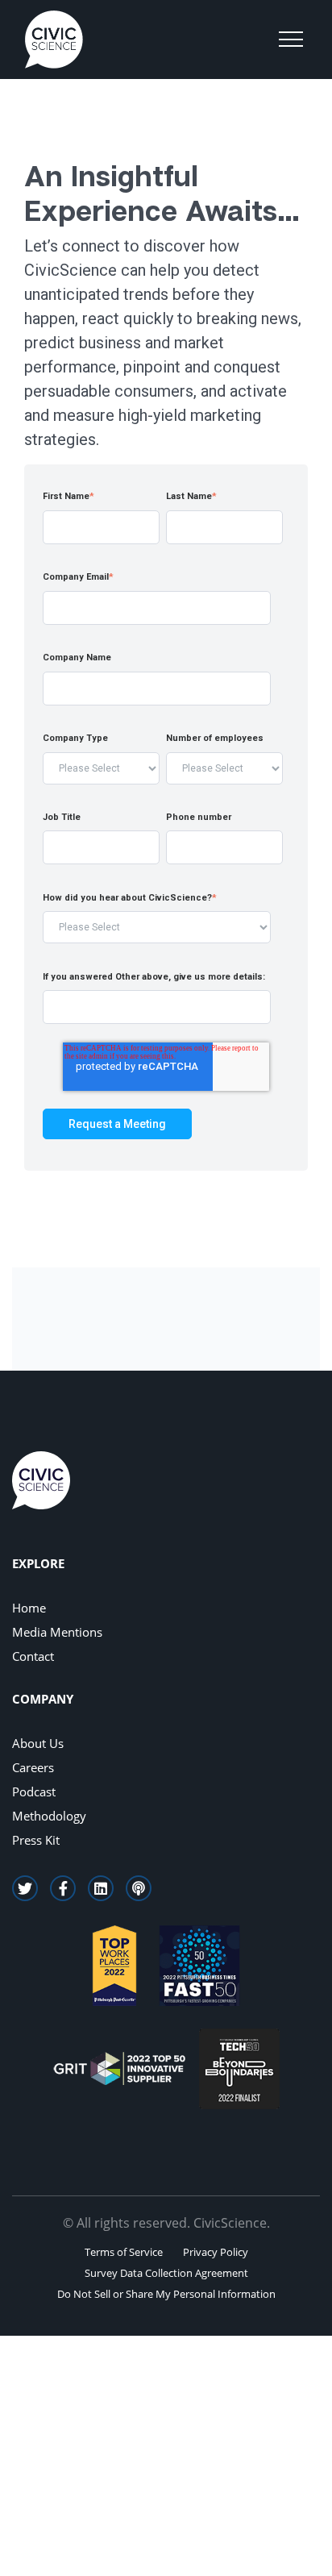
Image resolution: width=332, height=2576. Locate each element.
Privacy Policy (216, 2252)
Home (29, 1608)
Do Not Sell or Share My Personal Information (166, 2294)
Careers (33, 1767)
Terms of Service (124, 2252)
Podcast (34, 1792)
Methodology (49, 1816)
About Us (38, 1743)
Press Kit (36, 1840)
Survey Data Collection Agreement (166, 2273)
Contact (33, 1656)
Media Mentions (57, 1632)
